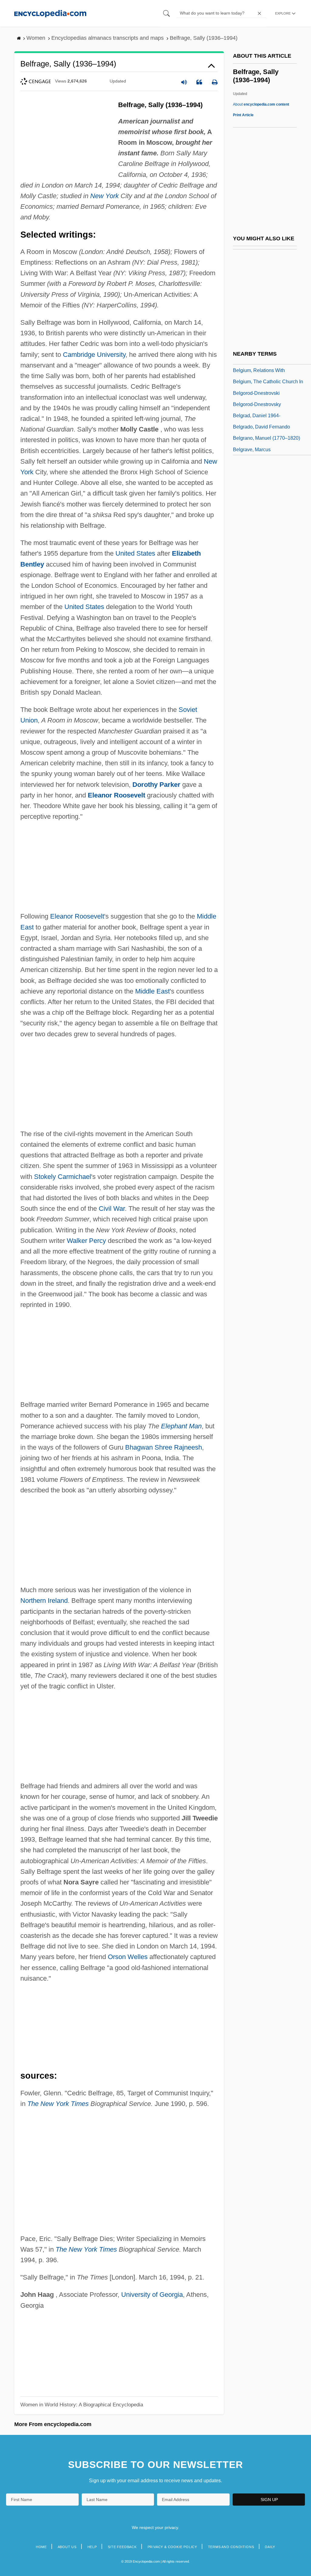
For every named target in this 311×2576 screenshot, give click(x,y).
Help (92, 2547)
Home (41, 2547)
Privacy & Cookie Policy (172, 2547)
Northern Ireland (44, 1601)
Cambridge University (94, 355)
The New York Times (58, 2104)
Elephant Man (181, 1426)
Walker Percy (86, 1241)
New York (104, 196)
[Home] (50, 13)
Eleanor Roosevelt (116, 795)
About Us (67, 2547)
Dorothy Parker (156, 785)
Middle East (152, 991)
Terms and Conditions (231, 2547)
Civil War (112, 1208)
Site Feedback (122, 2547)
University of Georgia (152, 2295)
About (261, 104)
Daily (270, 2547)
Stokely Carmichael (63, 1177)
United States (135, 553)
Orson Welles (128, 1957)
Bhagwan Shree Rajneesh (164, 1447)
